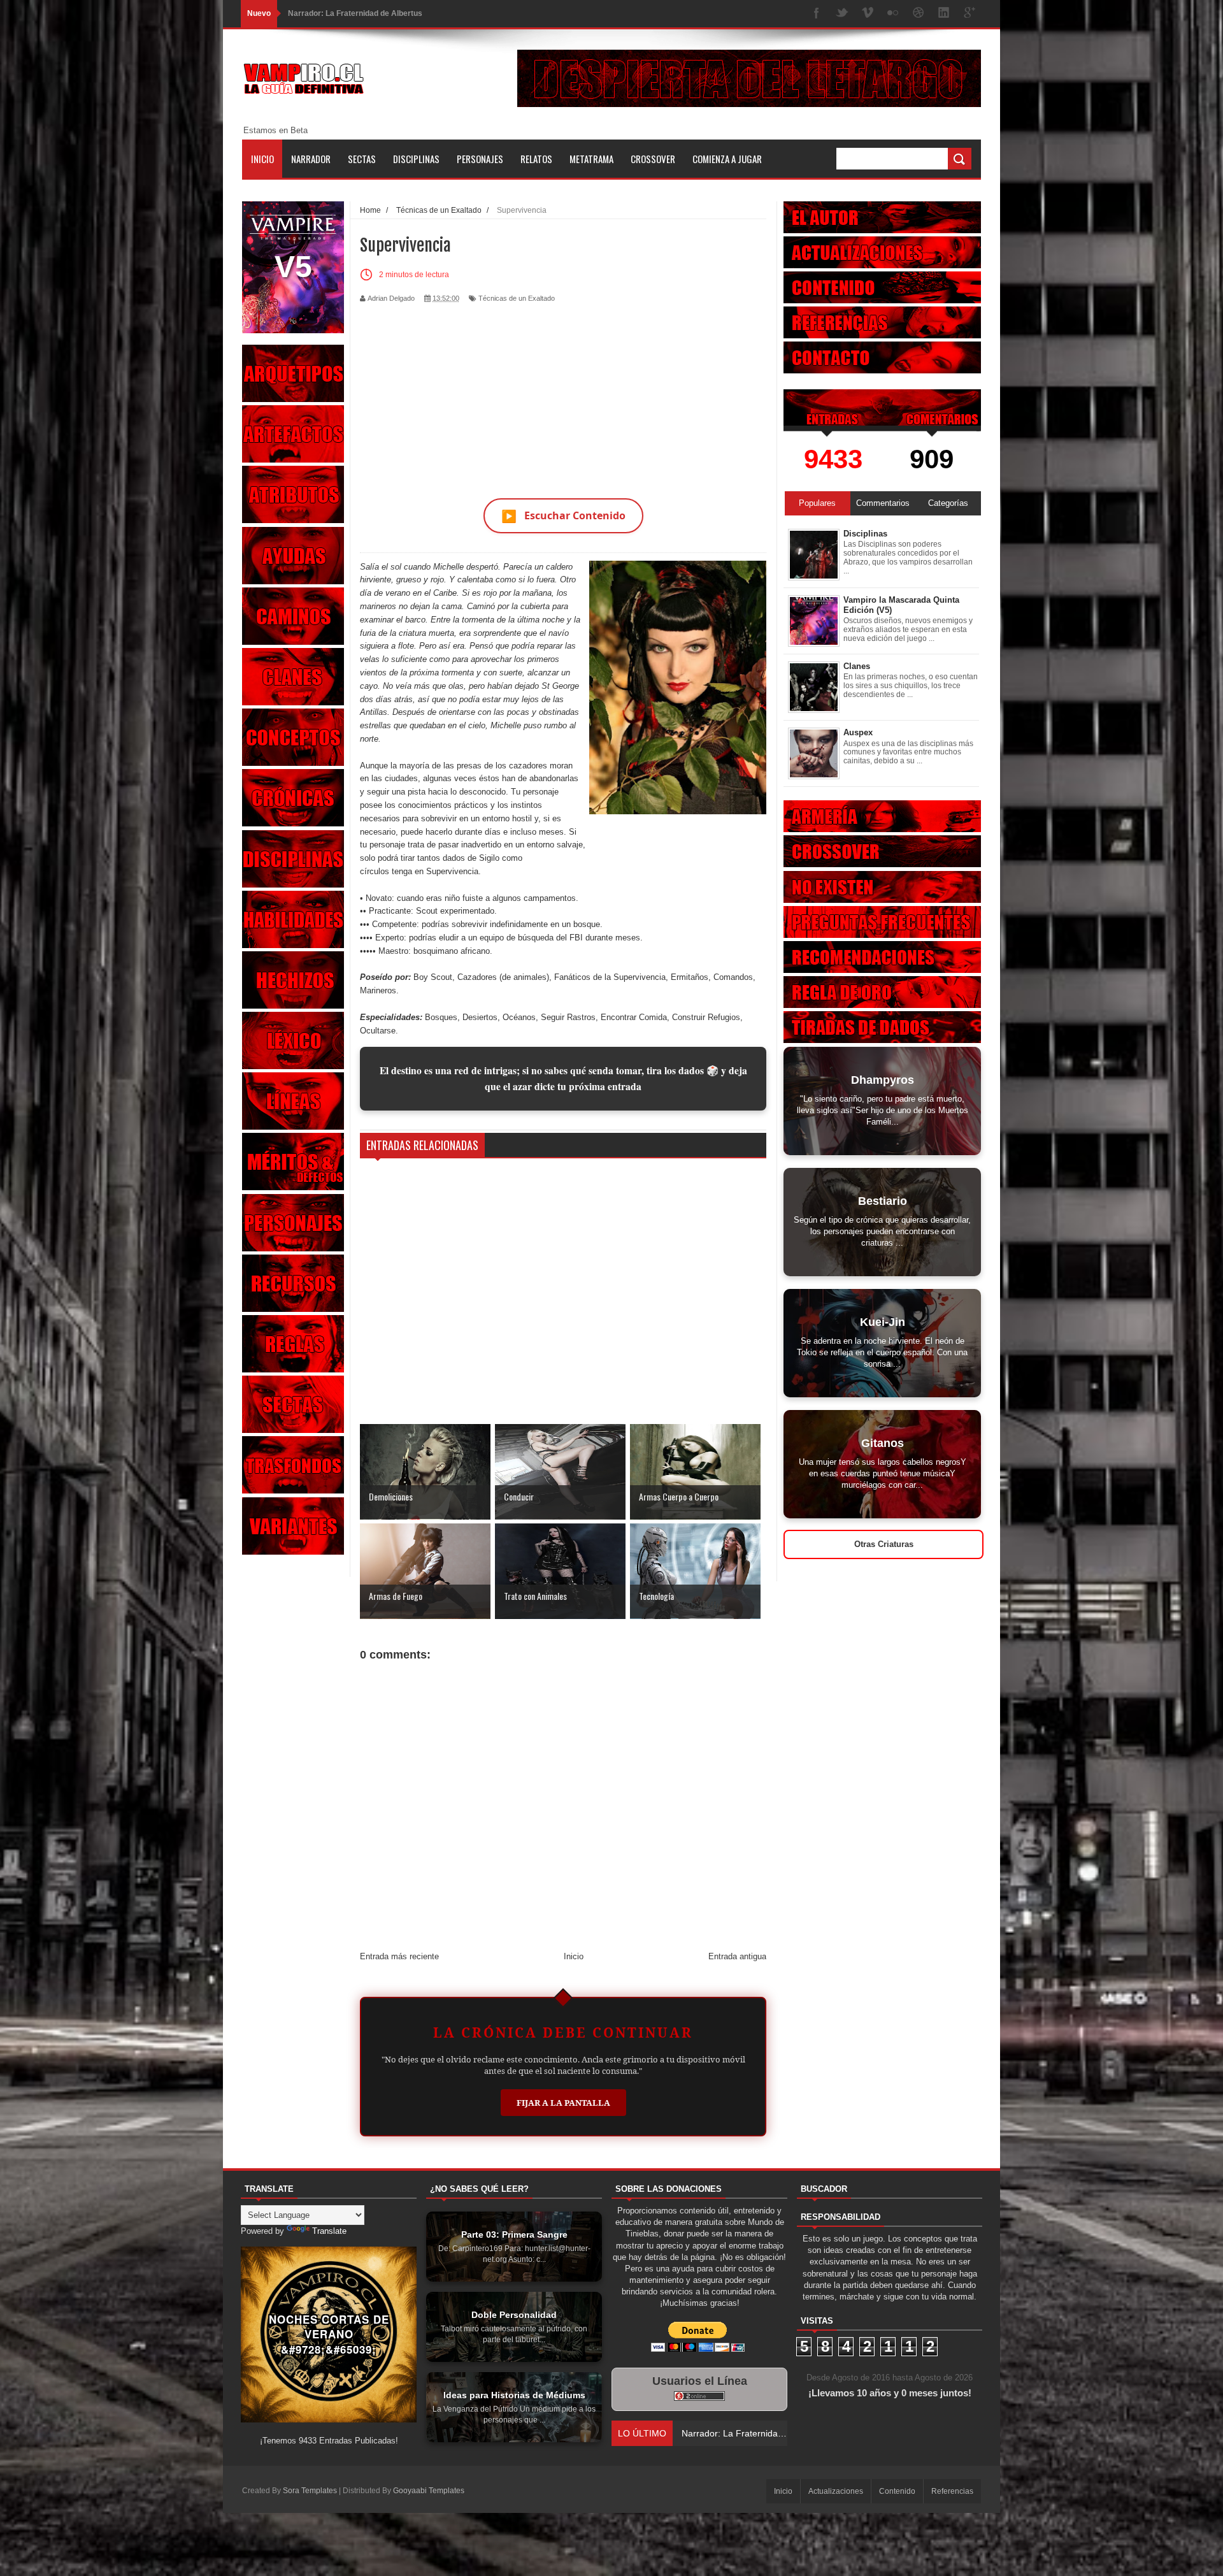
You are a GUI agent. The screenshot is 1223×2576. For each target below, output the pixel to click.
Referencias (952, 2491)
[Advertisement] (563, 393)
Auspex (858, 732)
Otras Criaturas (884, 1544)
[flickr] (893, 14)
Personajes (480, 159)
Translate (329, 2231)
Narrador (311, 159)
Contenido (897, 2491)
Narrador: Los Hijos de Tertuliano (348, 13)
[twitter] (842, 14)
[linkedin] (944, 14)
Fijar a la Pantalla (563, 2103)
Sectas (362, 159)
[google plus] (969, 14)
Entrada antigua (737, 1956)
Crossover (653, 159)
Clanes (857, 666)
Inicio (262, 159)
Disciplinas (416, 159)
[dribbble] (919, 14)
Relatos (536, 159)
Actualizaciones (836, 2491)
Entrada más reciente (399, 1956)
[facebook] (817, 14)
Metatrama (591, 159)
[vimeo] (868, 14)
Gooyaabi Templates (429, 2491)
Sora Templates (310, 2491)
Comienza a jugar (727, 159)
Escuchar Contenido (563, 516)
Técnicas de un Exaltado (517, 298)
